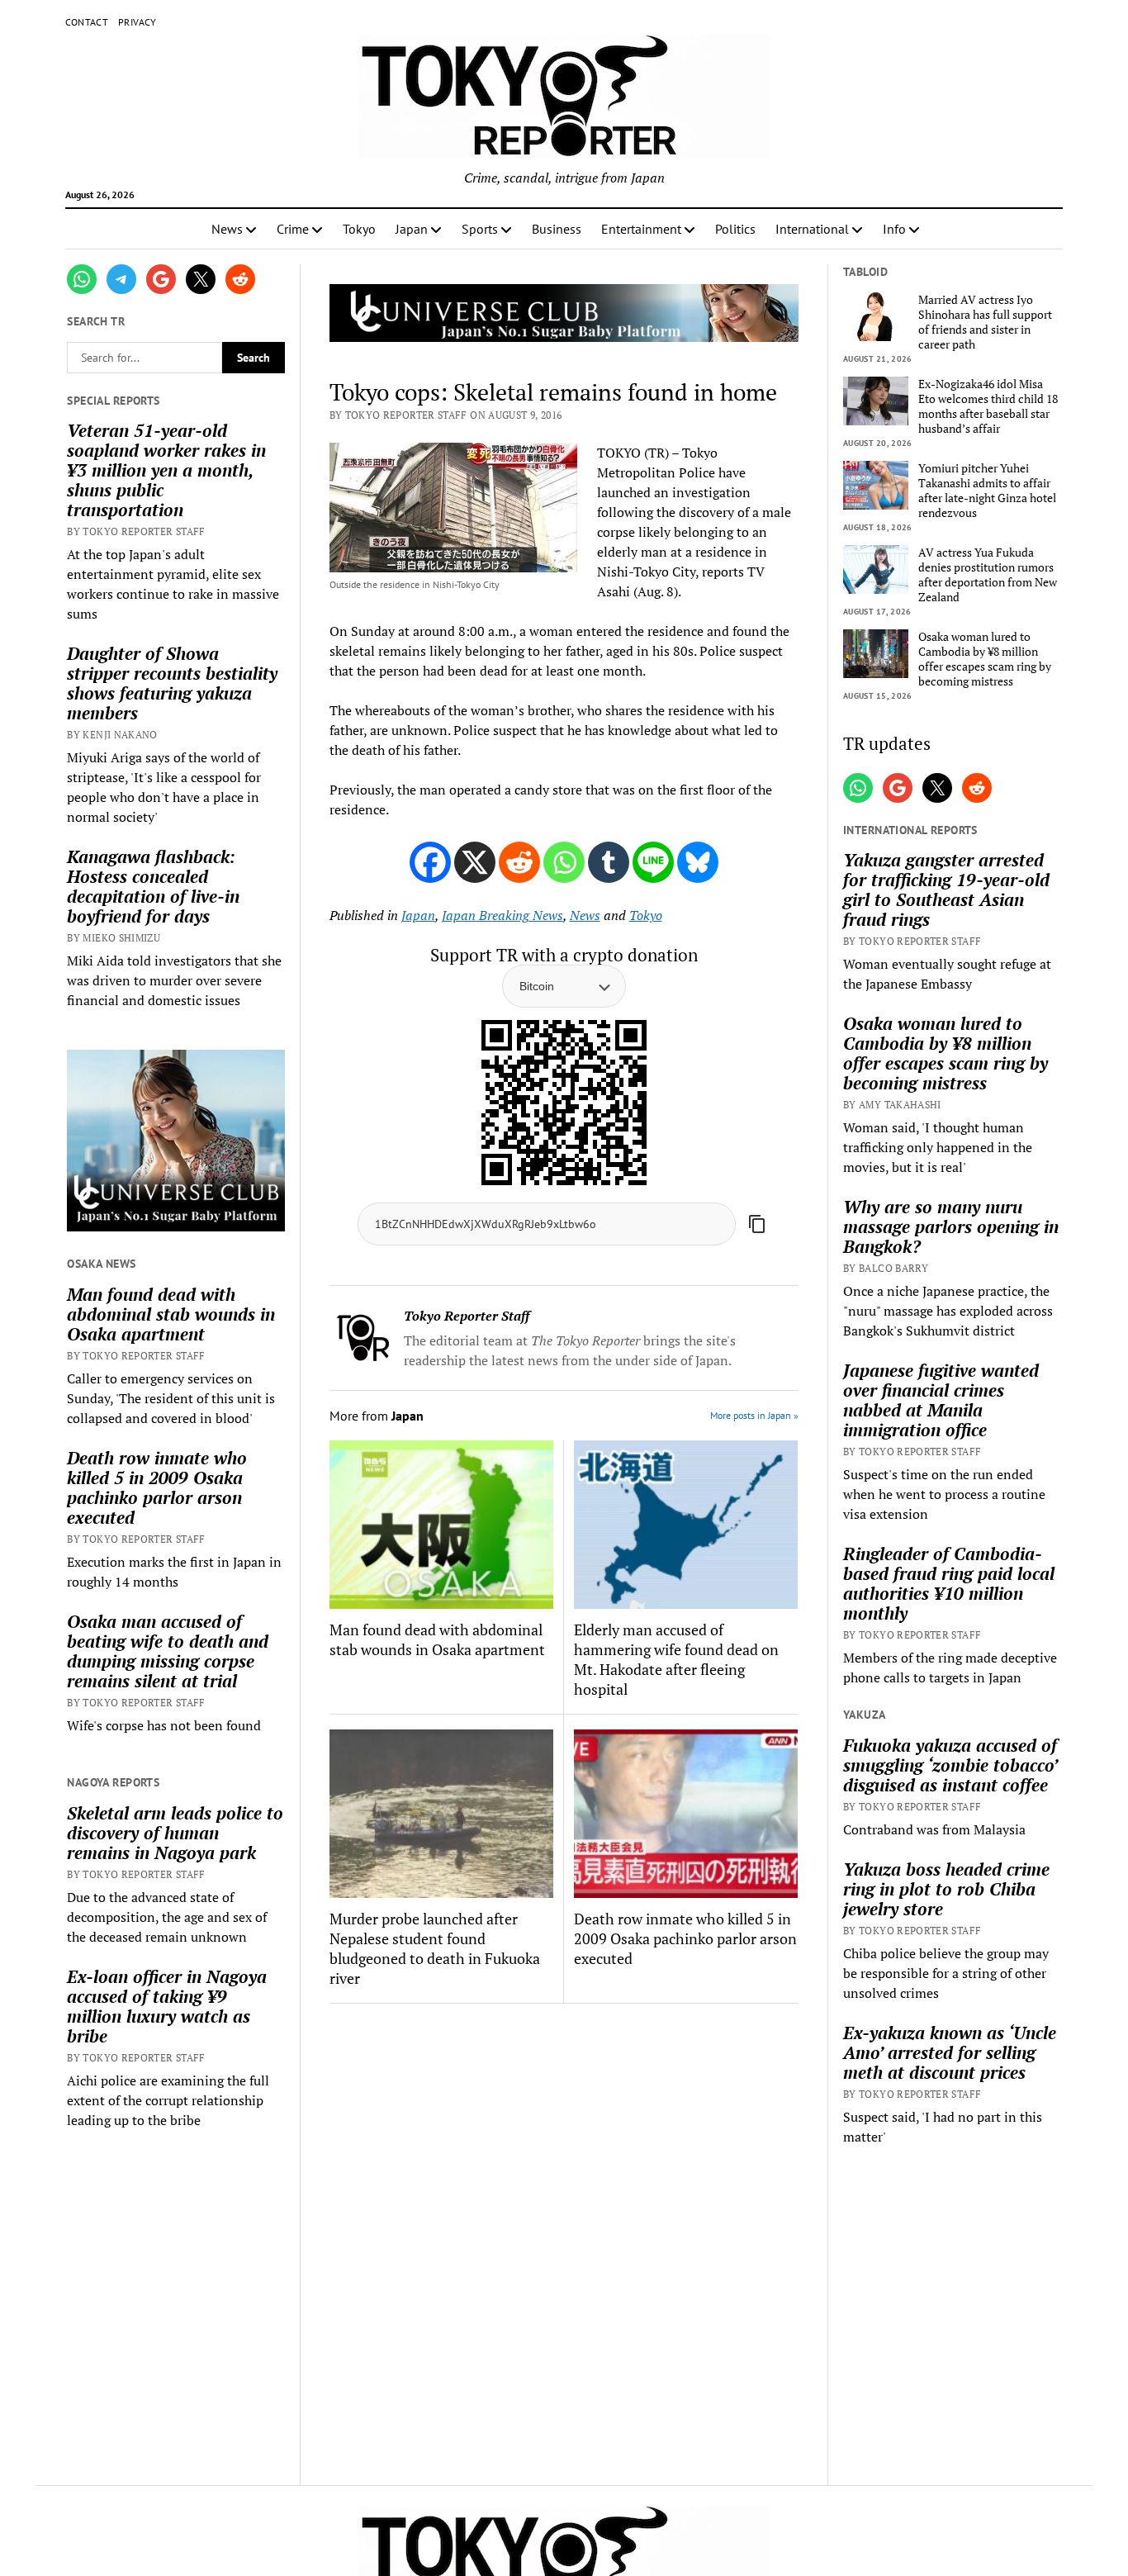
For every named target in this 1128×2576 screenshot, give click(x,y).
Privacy (137, 22)
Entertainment (641, 229)
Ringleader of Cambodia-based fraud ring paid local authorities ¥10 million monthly (949, 1583)
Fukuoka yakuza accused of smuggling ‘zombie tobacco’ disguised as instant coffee (950, 1765)
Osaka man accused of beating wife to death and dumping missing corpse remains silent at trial (168, 1651)
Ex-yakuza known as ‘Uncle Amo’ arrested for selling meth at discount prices (950, 2052)
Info (894, 229)
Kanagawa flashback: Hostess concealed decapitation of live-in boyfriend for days (153, 886)
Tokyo (359, 229)
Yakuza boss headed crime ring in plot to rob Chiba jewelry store (946, 1889)
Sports (480, 229)
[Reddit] (519, 862)
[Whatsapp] (564, 862)
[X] (475, 862)
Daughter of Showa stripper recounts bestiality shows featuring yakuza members (172, 683)
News (227, 229)
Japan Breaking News (502, 915)
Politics (735, 229)
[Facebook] (430, 862)
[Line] (653, 862)
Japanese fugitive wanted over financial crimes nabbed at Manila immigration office (941, 1400)
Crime (293, 229)
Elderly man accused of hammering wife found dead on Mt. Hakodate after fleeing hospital (676, 1659)
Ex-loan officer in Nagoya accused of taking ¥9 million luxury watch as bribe (167, 2006)
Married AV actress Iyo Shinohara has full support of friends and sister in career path (985, 322)
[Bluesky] (698, 862)
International (812, 229)
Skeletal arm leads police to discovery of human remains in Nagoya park (175, 1833)
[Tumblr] (609, 862)
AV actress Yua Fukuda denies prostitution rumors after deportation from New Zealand (988, 575)
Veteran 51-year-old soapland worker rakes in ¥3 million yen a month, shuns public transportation (166, 470)
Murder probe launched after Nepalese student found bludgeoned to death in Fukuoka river (435, 1948)
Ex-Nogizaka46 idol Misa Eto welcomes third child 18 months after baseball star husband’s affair (988, 406)
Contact (87, 22)
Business (557, 229)
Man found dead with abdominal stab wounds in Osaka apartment (171, 1314)
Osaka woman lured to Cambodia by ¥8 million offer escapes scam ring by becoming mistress (985, 659)
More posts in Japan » (754, 1415)
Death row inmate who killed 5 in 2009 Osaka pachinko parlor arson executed (157, 1487)
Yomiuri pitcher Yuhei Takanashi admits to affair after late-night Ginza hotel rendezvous (987, 491)
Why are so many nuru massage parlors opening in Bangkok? (951, 1226)
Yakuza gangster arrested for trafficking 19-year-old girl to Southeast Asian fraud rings (946, 890)
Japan (412, 229)
